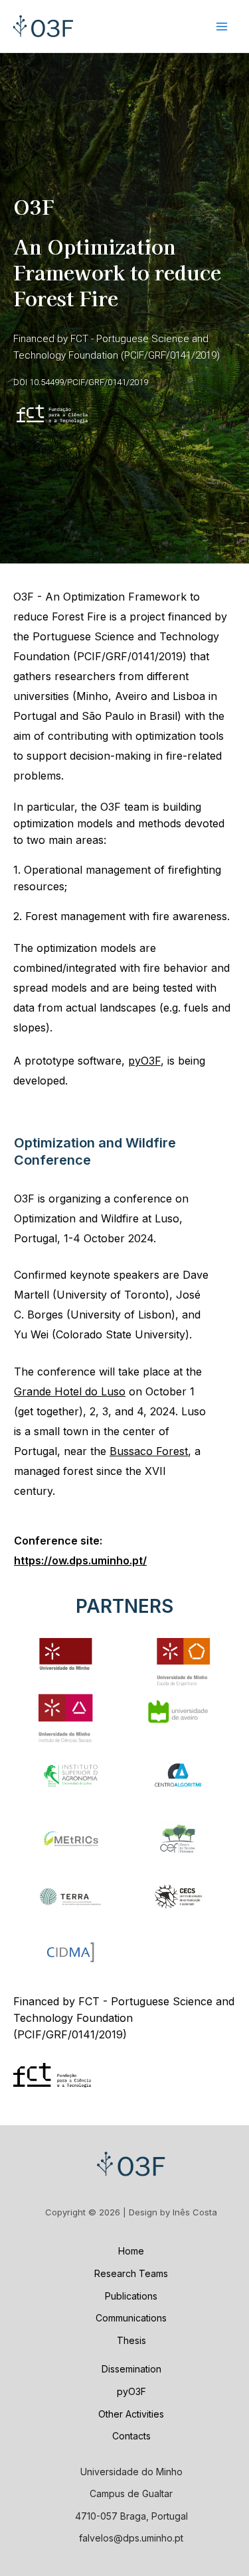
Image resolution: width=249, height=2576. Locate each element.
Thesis (131, 2340)
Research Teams (131, 2273)
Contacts (131, 2436)
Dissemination (131, 2369)
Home (131, 2251)
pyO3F (144, 1061)
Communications (131, 2318)
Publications (131, 2296)
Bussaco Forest (149, 1451)
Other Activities (131, 2414)
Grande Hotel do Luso (70, 1391)
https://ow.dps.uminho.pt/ (80, 1560)
